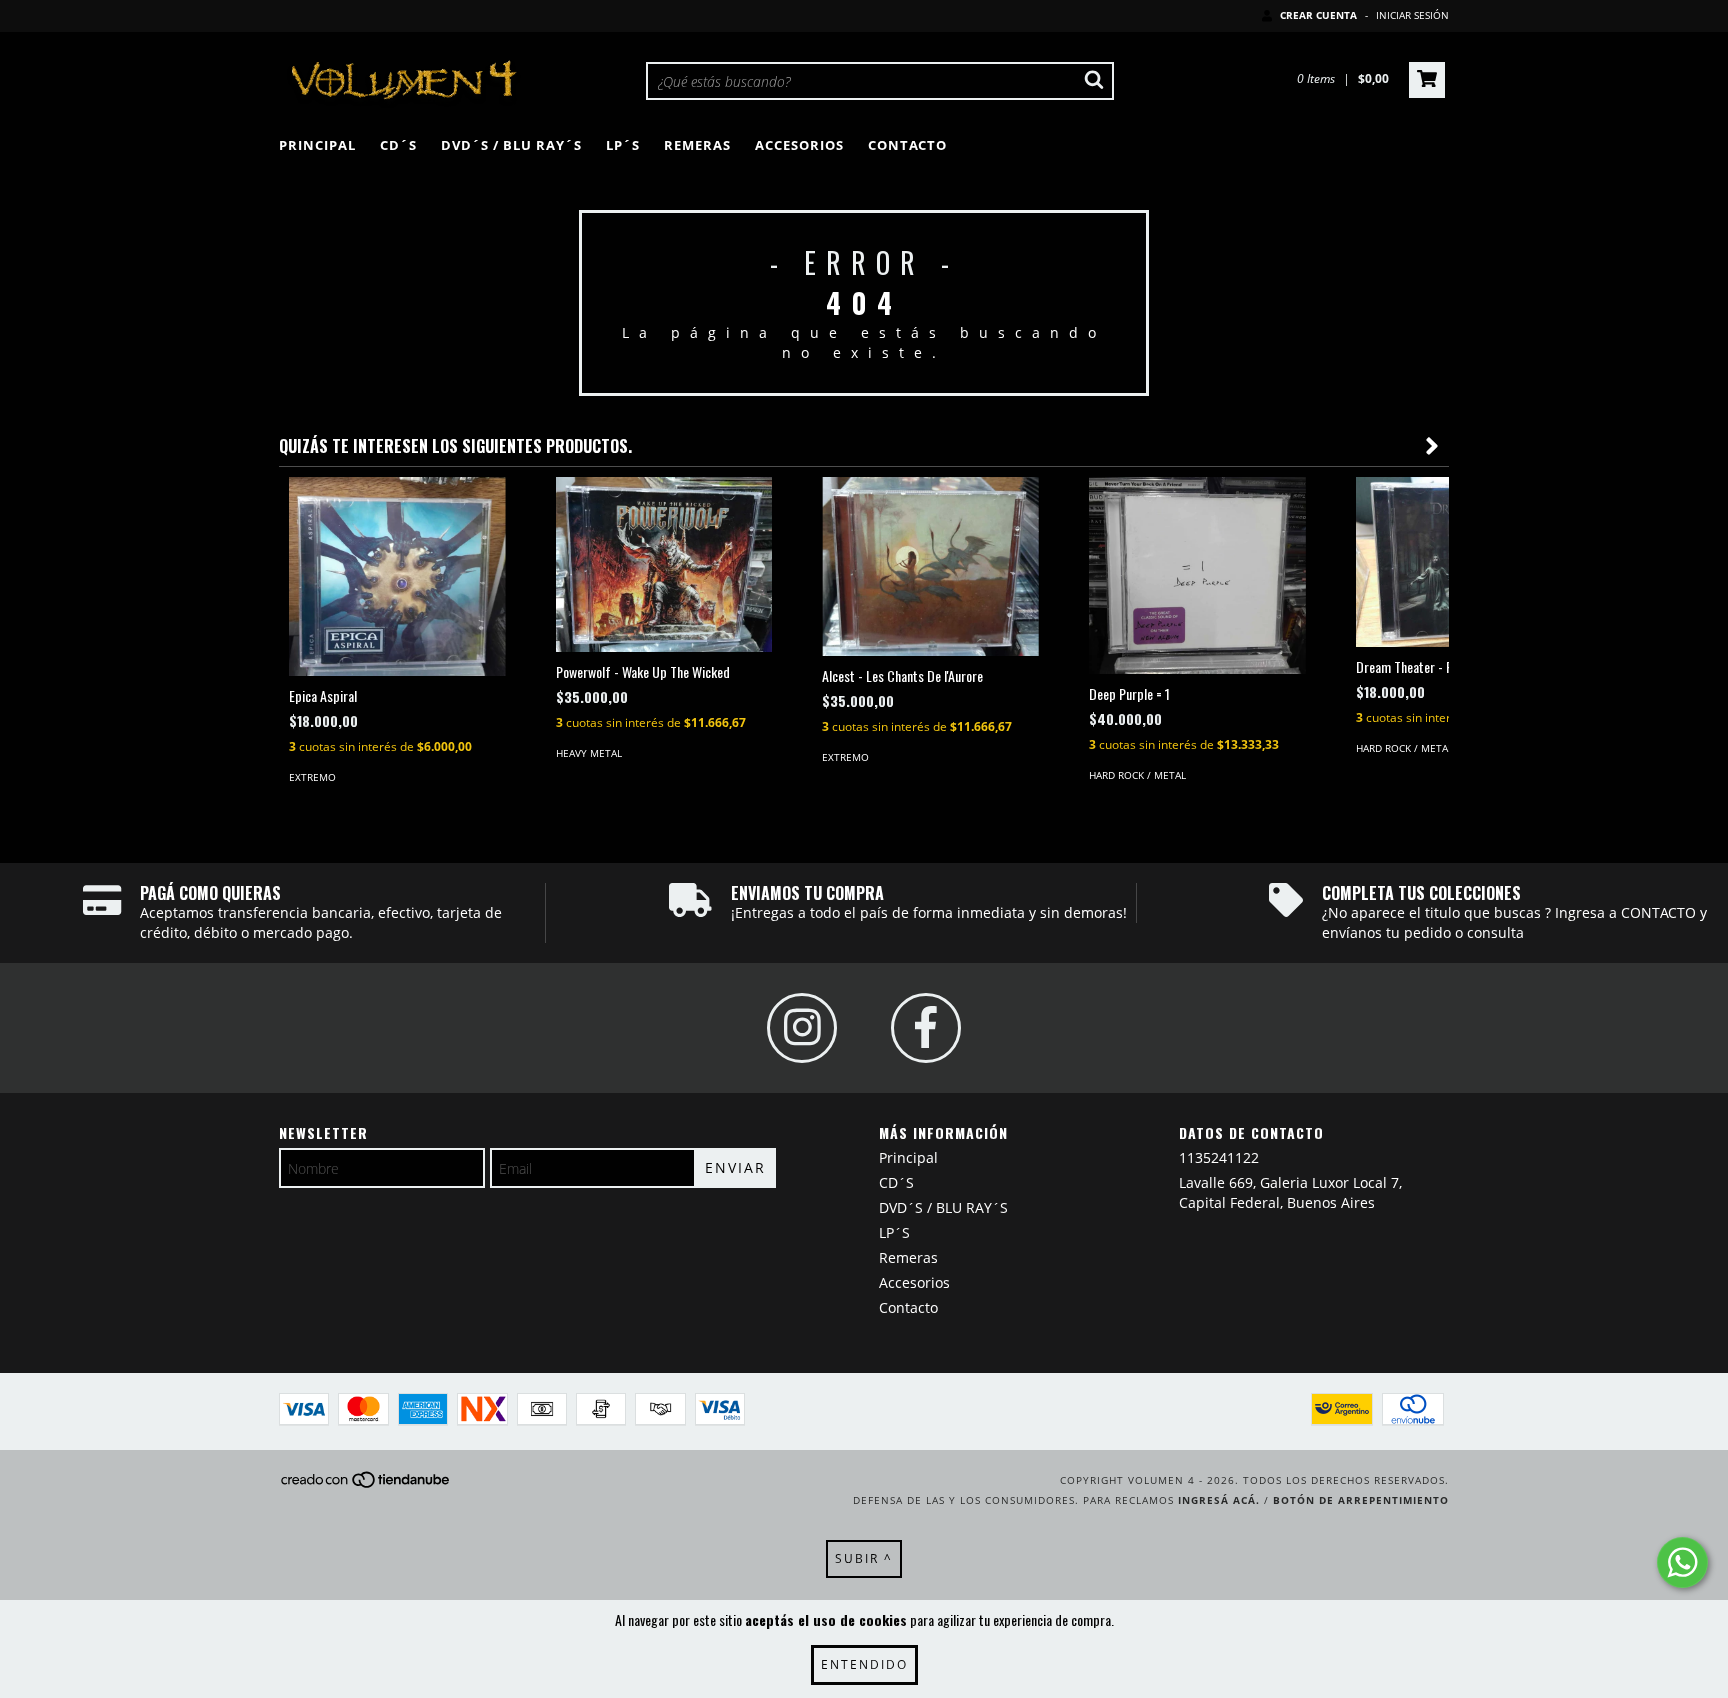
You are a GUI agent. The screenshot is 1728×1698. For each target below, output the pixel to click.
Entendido (864, 1664)
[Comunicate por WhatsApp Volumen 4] (1682, 1562)
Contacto (907, 145)
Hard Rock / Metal (1137, 775)
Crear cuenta (1318, 15)
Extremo (312, 777)
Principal (317, 145)
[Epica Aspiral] (397, 576)
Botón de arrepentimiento (1361, 1500)
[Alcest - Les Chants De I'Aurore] (930, 566)
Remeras (697, 145)
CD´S (398, 145)
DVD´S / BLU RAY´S (511, 145)
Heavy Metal (589, 753)
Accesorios (799, 145)
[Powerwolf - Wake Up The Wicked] (664, 564)
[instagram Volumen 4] (802, 1028)
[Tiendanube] (366, 1485)
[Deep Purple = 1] (1197, 575)
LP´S (623, 145)
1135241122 (1219, 1157)
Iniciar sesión (1412, 15)
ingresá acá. (1219, 1500)
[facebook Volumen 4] (926, 1028)
